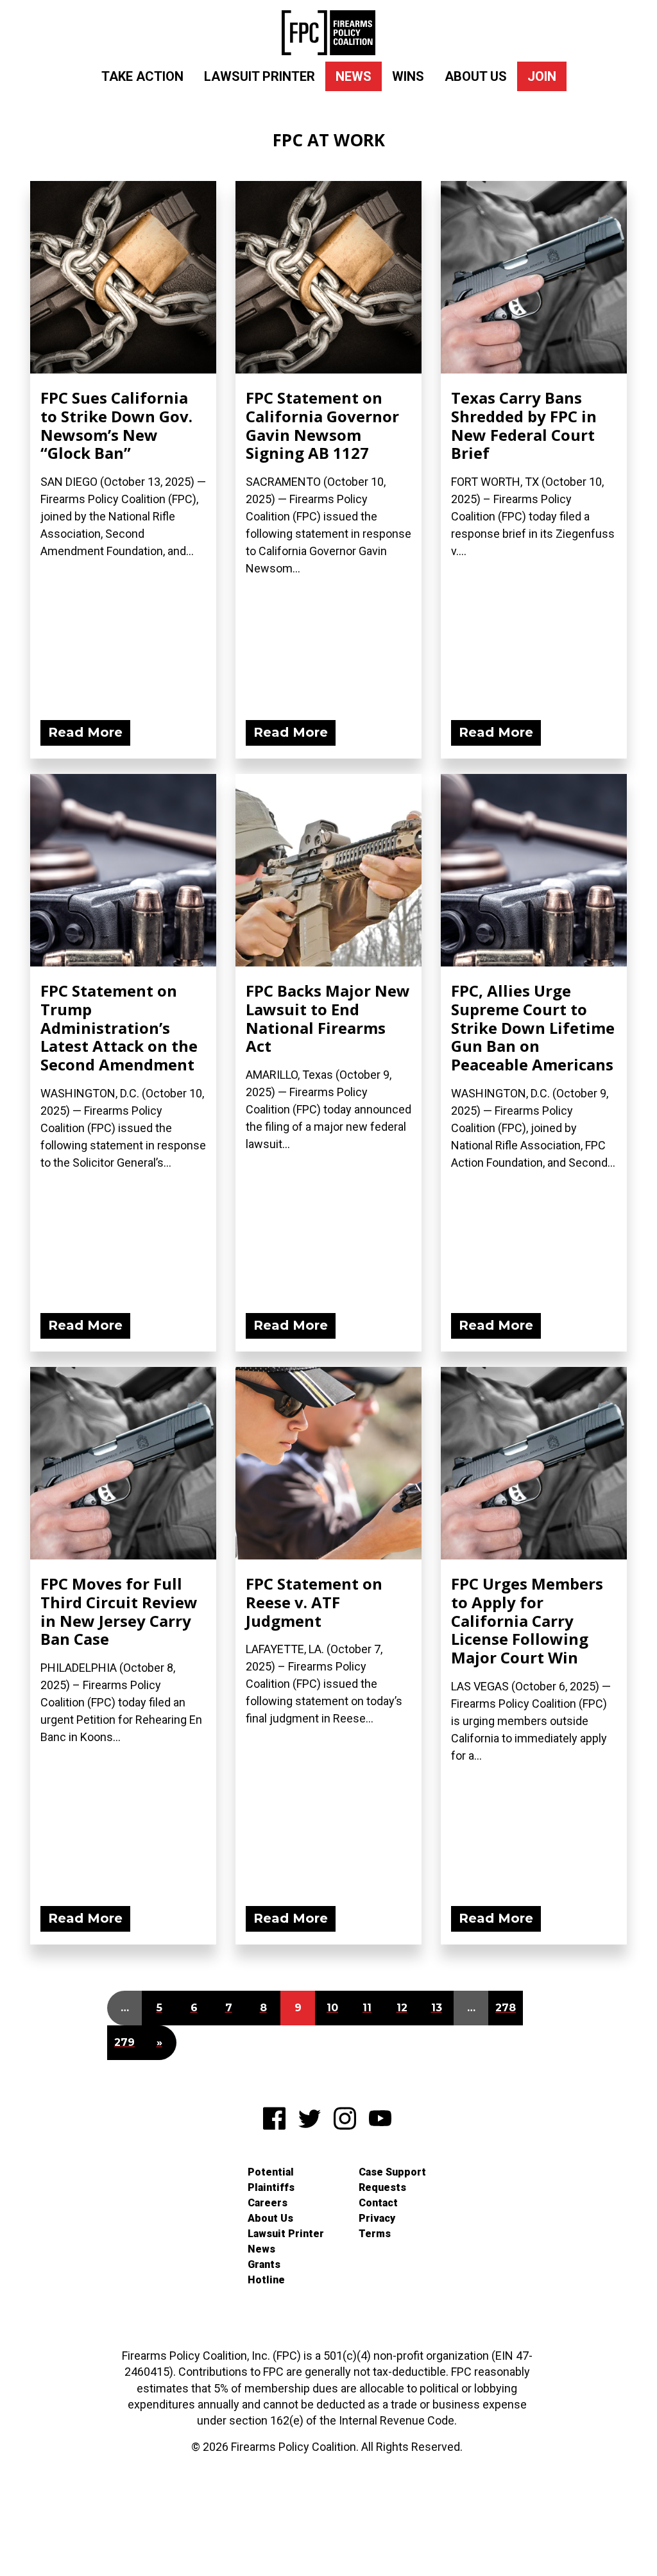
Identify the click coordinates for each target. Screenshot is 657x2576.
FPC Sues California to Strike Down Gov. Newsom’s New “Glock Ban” (116, 425)
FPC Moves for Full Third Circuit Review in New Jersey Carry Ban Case (119, 1611)
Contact (378, 2203)
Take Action (142, 76)
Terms (375, 2234)
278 (506, 2008)
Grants (264, 2264)
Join (542, 76)
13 (437, 2008)
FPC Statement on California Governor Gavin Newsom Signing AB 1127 (322, 425)
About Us (476, 76)
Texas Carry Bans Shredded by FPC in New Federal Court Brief (524, 425)
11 (367, 2008)
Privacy (377, 2218)
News (354, 76)
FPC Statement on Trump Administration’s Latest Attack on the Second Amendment (119, 1027)
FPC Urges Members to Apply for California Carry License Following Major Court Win (527, 1620)
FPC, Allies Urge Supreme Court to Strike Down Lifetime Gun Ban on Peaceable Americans (533, 1027)
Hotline (266, 2280)
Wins (408, 76)
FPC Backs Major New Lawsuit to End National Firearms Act (328, 1018)
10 (332, 2008)
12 (402, 2008)
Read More (85, 732)
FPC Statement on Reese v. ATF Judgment (314, 1602)
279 (124, 2042)
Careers (268, 2203)
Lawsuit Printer (260, 76)
